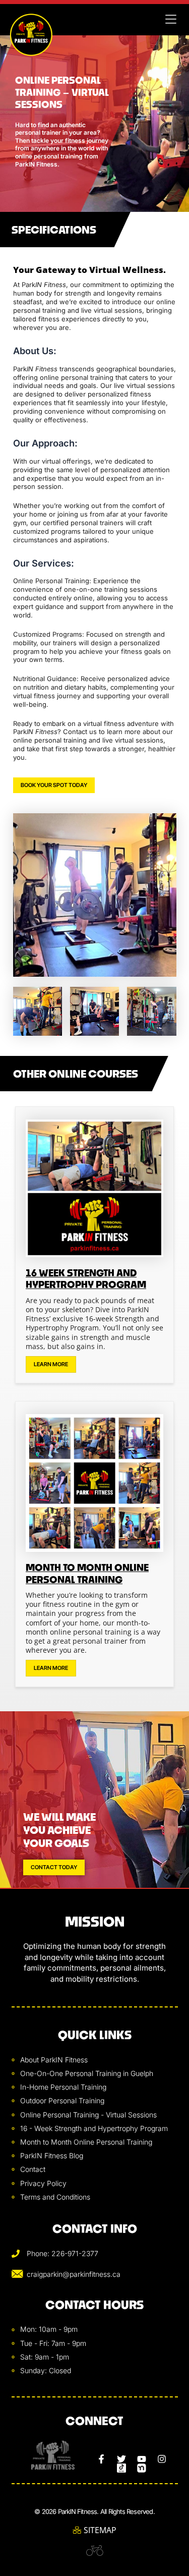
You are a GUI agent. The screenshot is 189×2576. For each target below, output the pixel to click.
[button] (171, 20)
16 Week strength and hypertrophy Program (86, 1279)
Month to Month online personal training (87, 1573)
